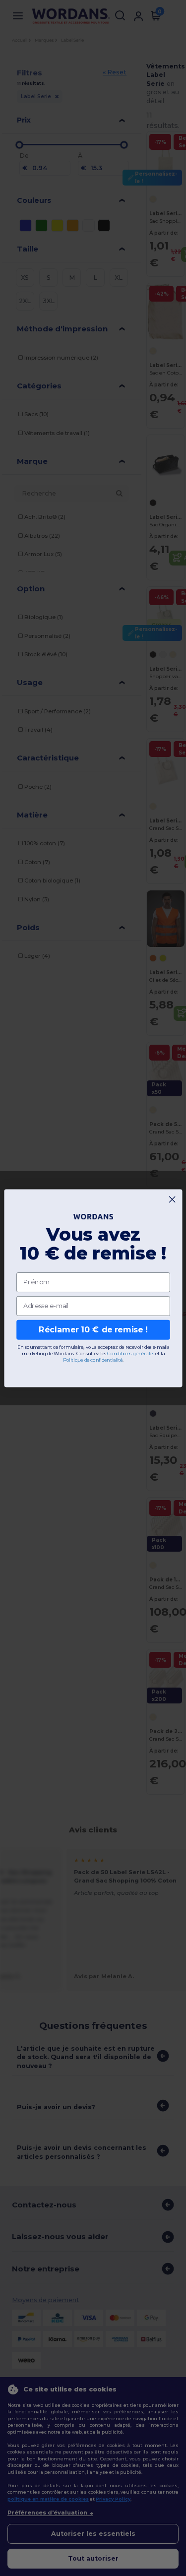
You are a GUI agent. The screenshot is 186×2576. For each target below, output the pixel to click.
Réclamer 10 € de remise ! (93, 1330)
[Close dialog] (172, 1199)
